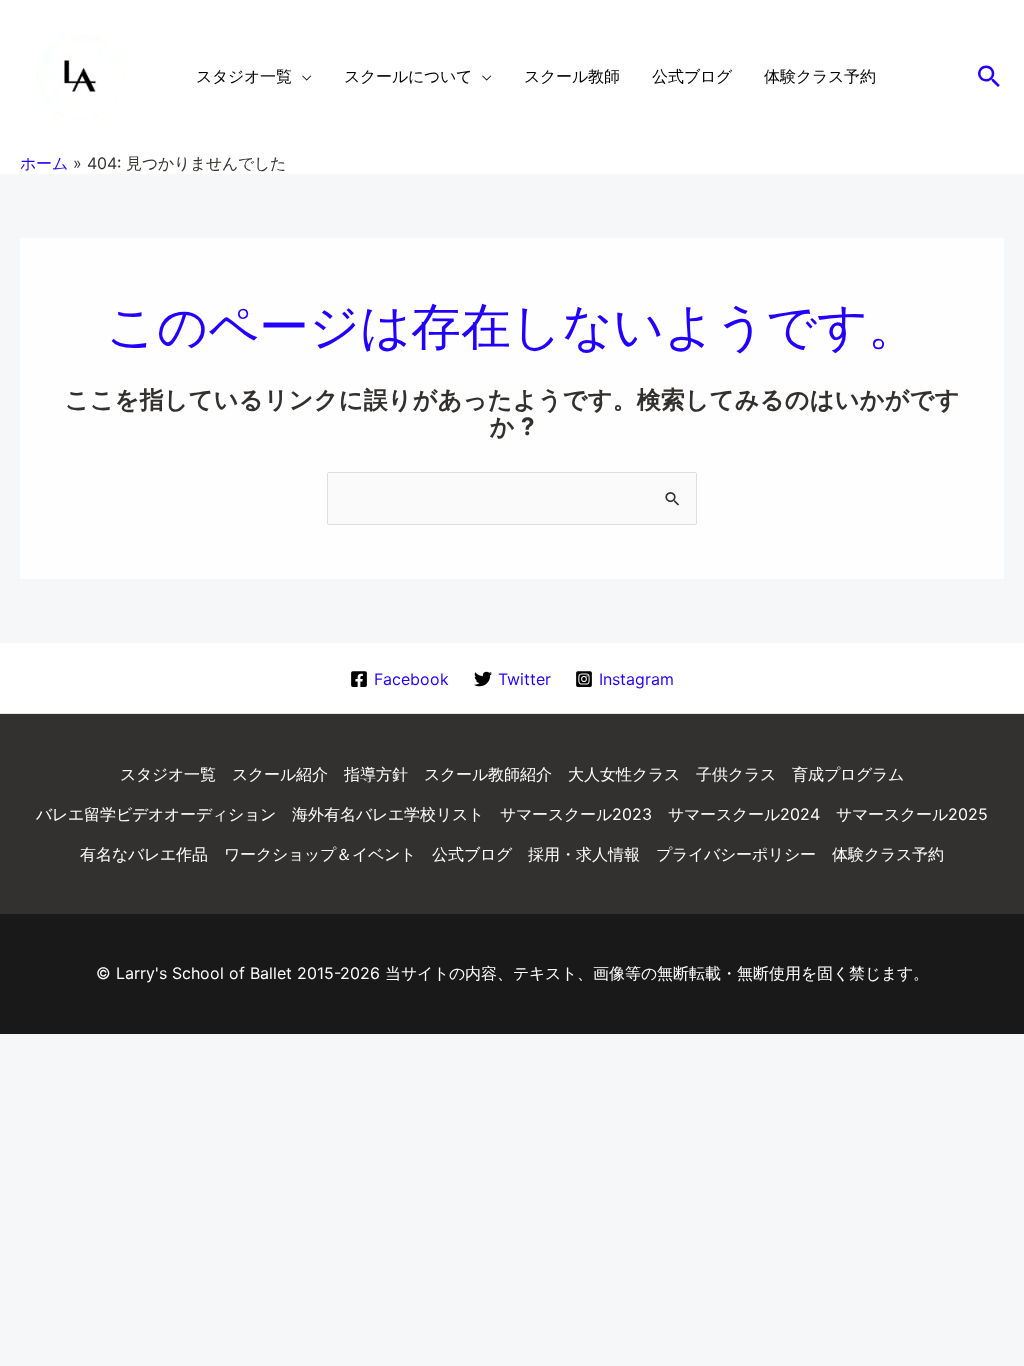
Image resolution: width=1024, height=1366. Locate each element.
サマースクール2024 (744, 814)
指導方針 (376, 774)
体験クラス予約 (888, 854)
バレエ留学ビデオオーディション (156, 814)
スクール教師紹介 (488, 774)
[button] (989, 76)
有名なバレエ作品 (144, 854)
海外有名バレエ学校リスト (388, 814)
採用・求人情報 (584, 854)
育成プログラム (848, 774)
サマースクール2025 (912, 814)
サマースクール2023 (576, 814)
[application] (302, 76)
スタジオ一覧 (168, 774)
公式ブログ (472, 854)
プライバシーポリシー (736, 854)
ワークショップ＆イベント (320, 854)
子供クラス (736, 774)
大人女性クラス (624, 774)
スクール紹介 (280, 774)
